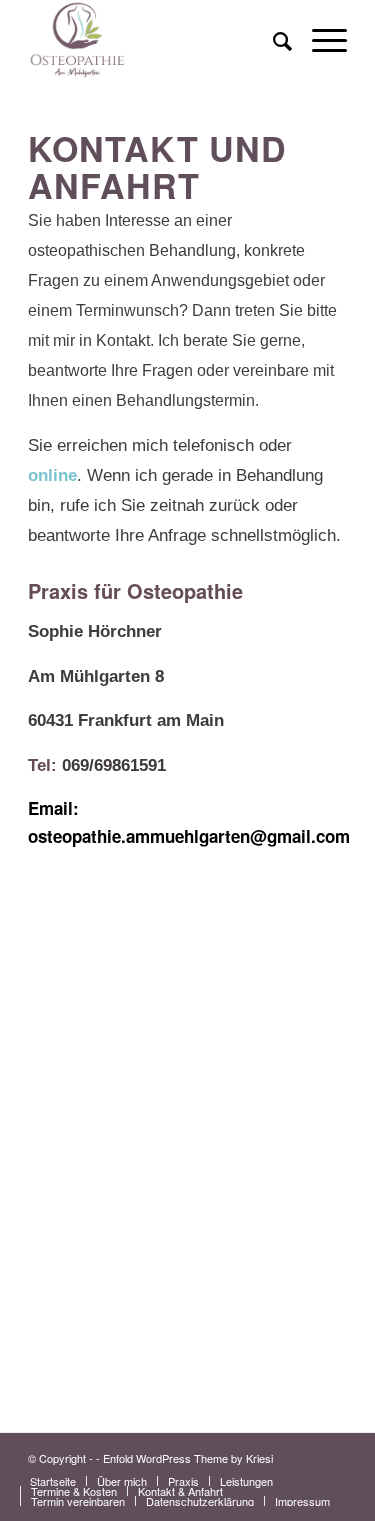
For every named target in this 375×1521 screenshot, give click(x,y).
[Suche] (272, 40)
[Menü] (319, 40)
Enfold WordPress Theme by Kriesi (188, 1458)
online (52, 475)
